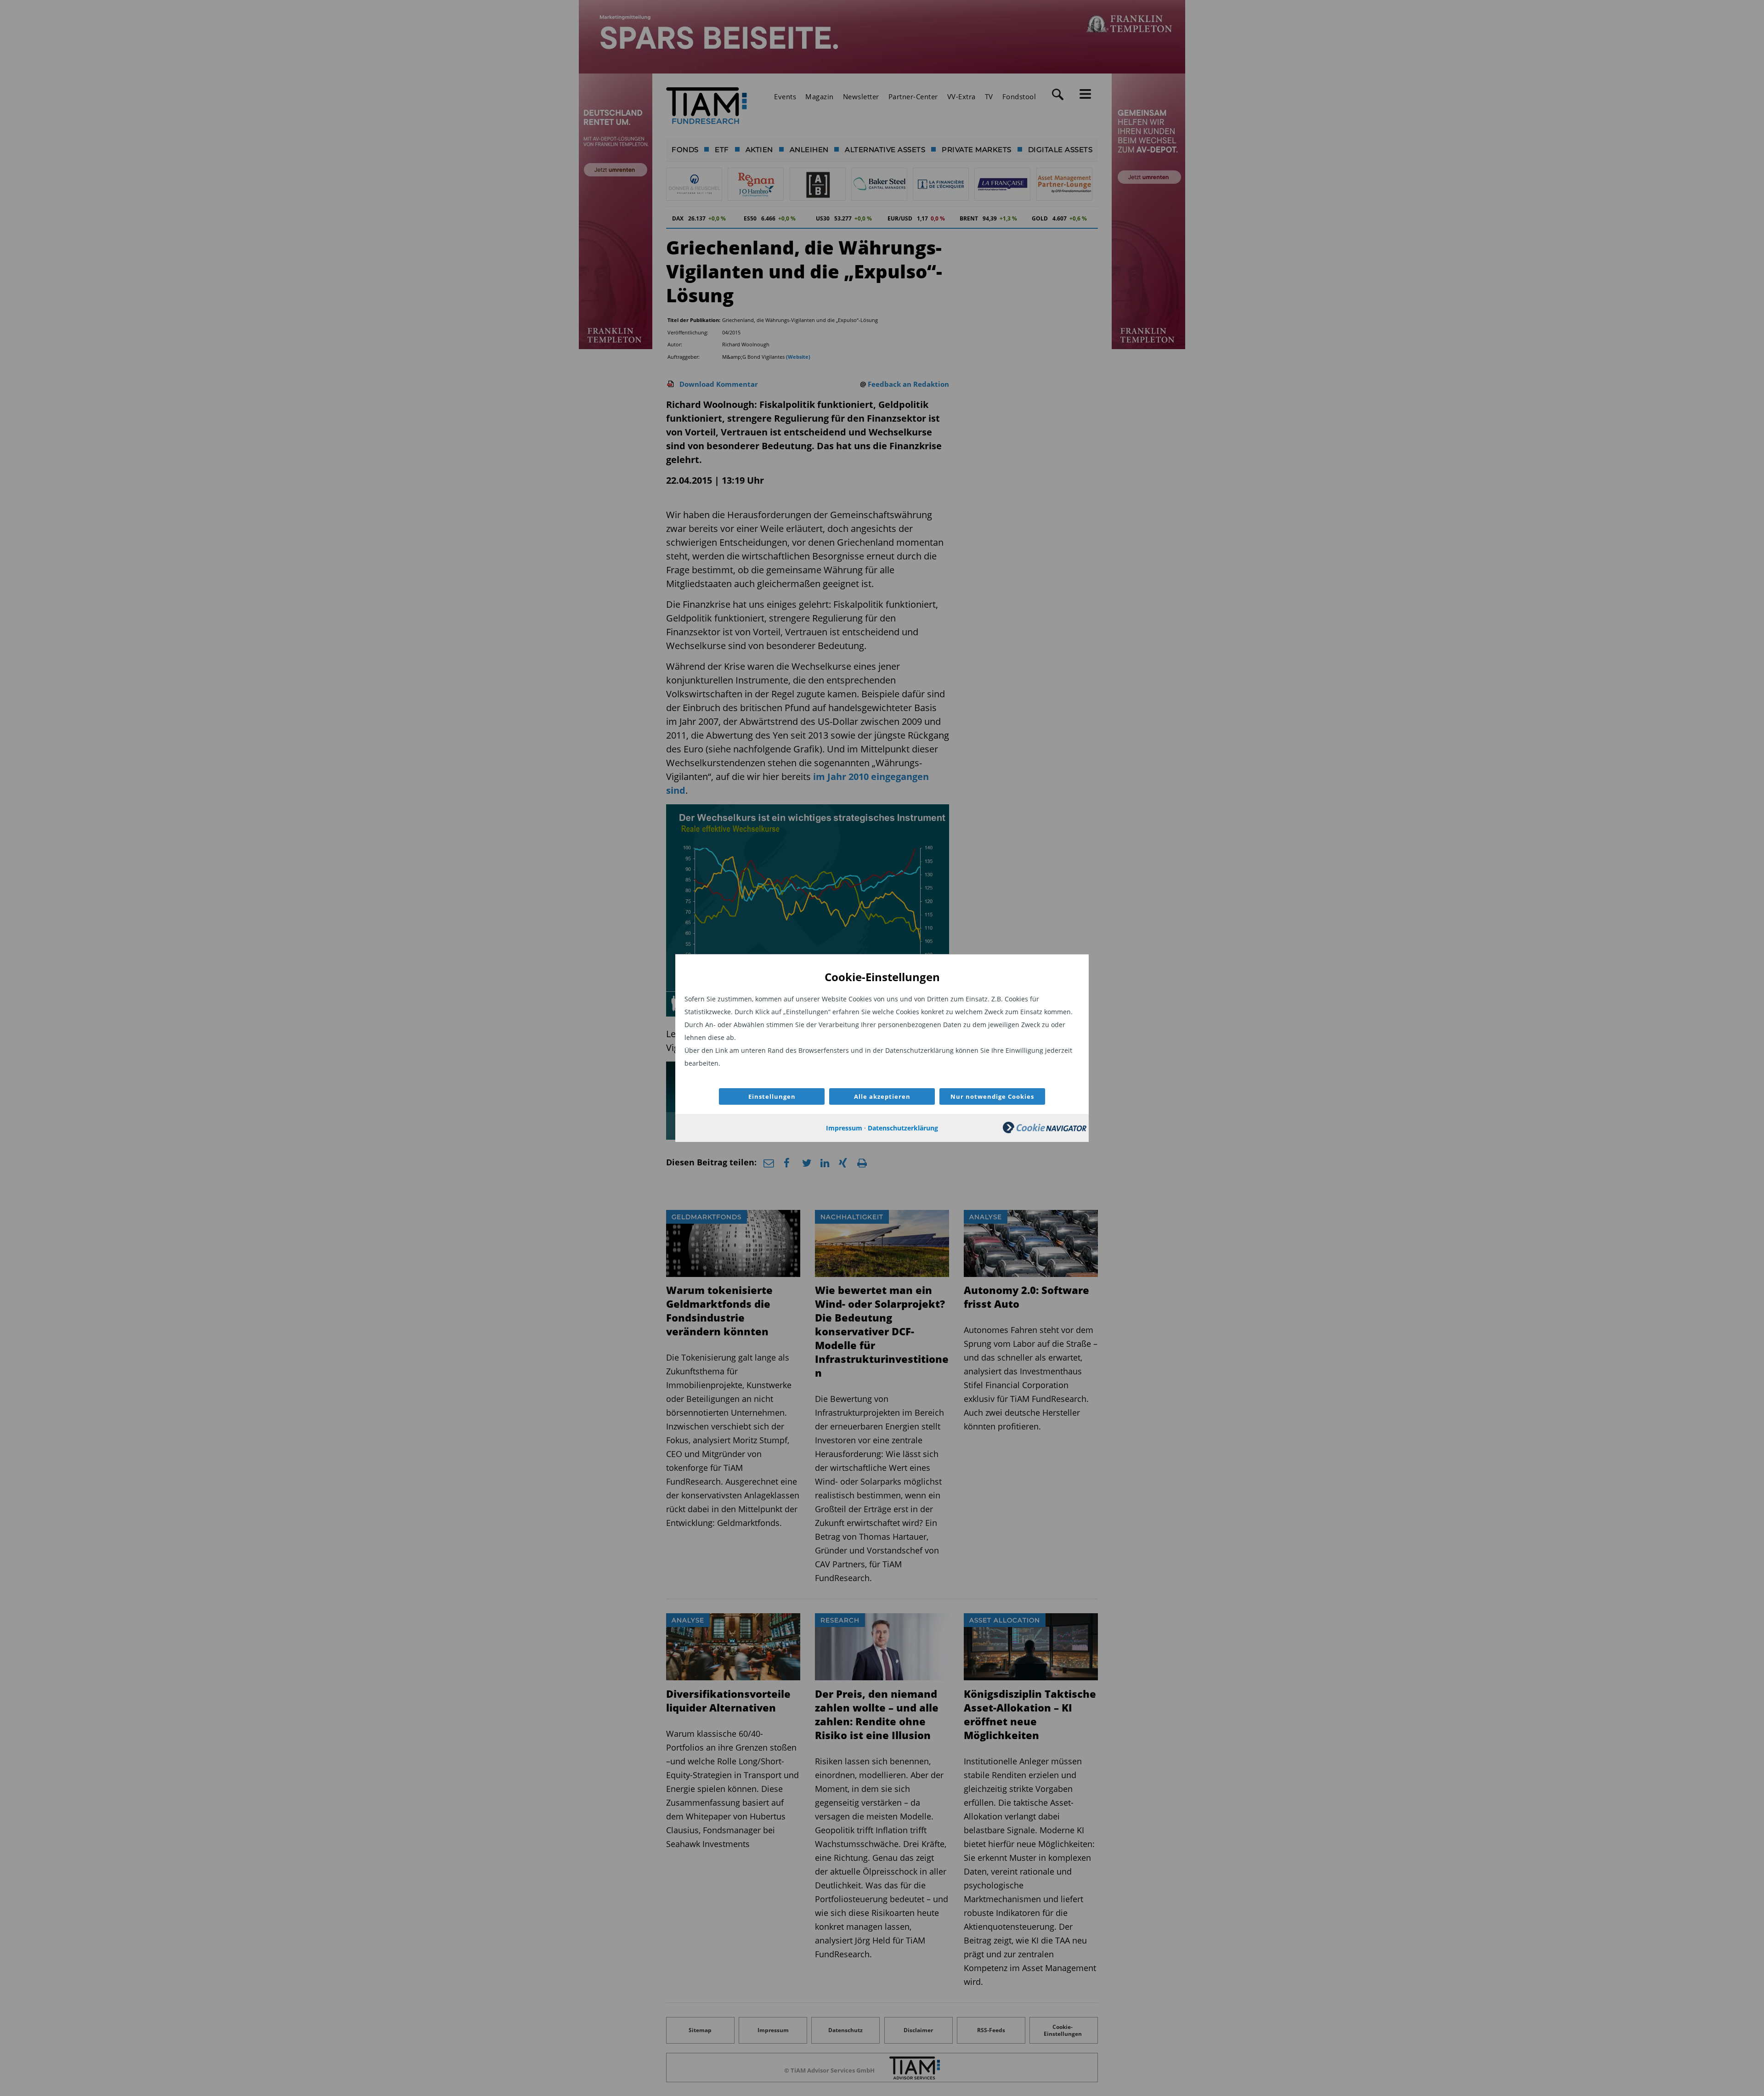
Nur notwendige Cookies (992, 1096)
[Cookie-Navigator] (1045, 1131)
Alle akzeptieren (882, 1096)
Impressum (844, 1128)
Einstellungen (772, 1096)
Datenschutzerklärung (903, 1128)
